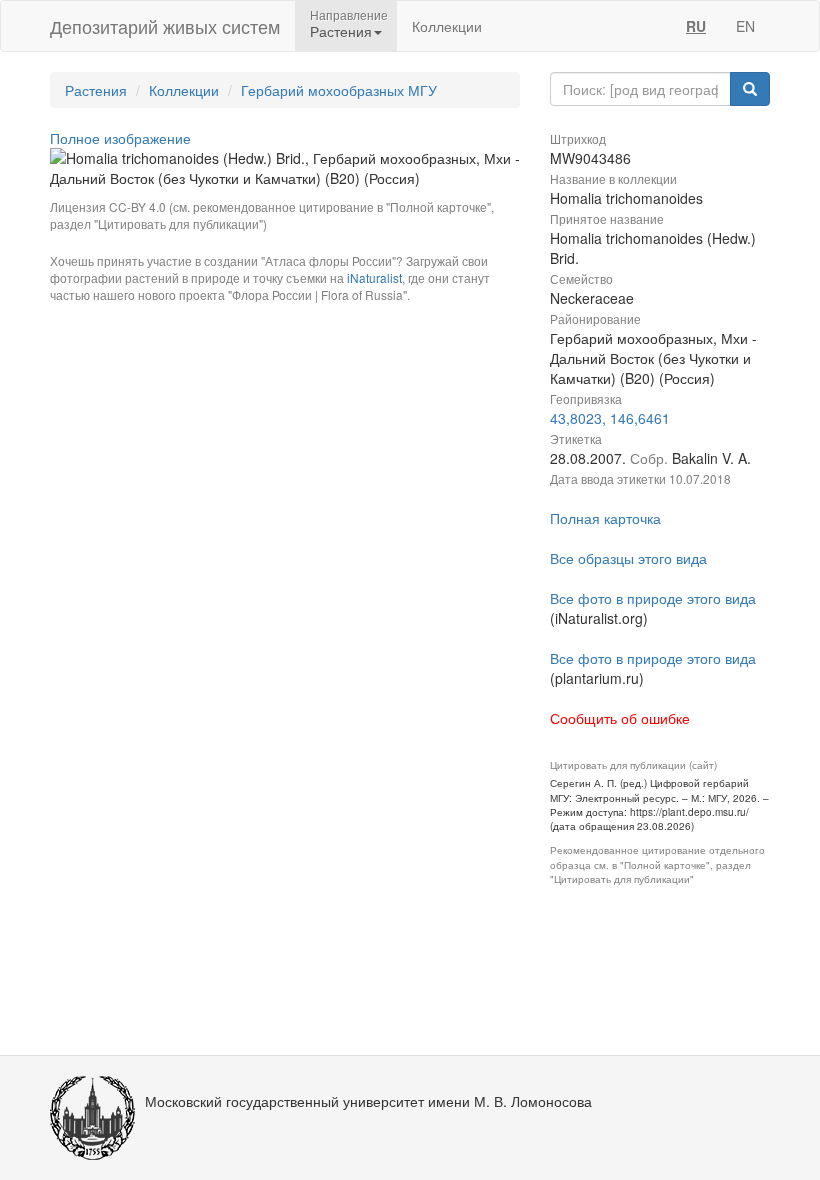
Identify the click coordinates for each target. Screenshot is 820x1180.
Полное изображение (120, 138)
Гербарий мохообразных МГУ (339, 90)
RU (696, 26)
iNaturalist (374, 277)
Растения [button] (341, 31)
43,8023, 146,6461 (610, 418)
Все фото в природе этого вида (653, 598)
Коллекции (447, 26)
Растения (96, 90)
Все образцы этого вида (628, 558)
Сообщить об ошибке (620, 718)
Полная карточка (605, 518)
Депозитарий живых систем (165, 26)
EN (745, 26)
